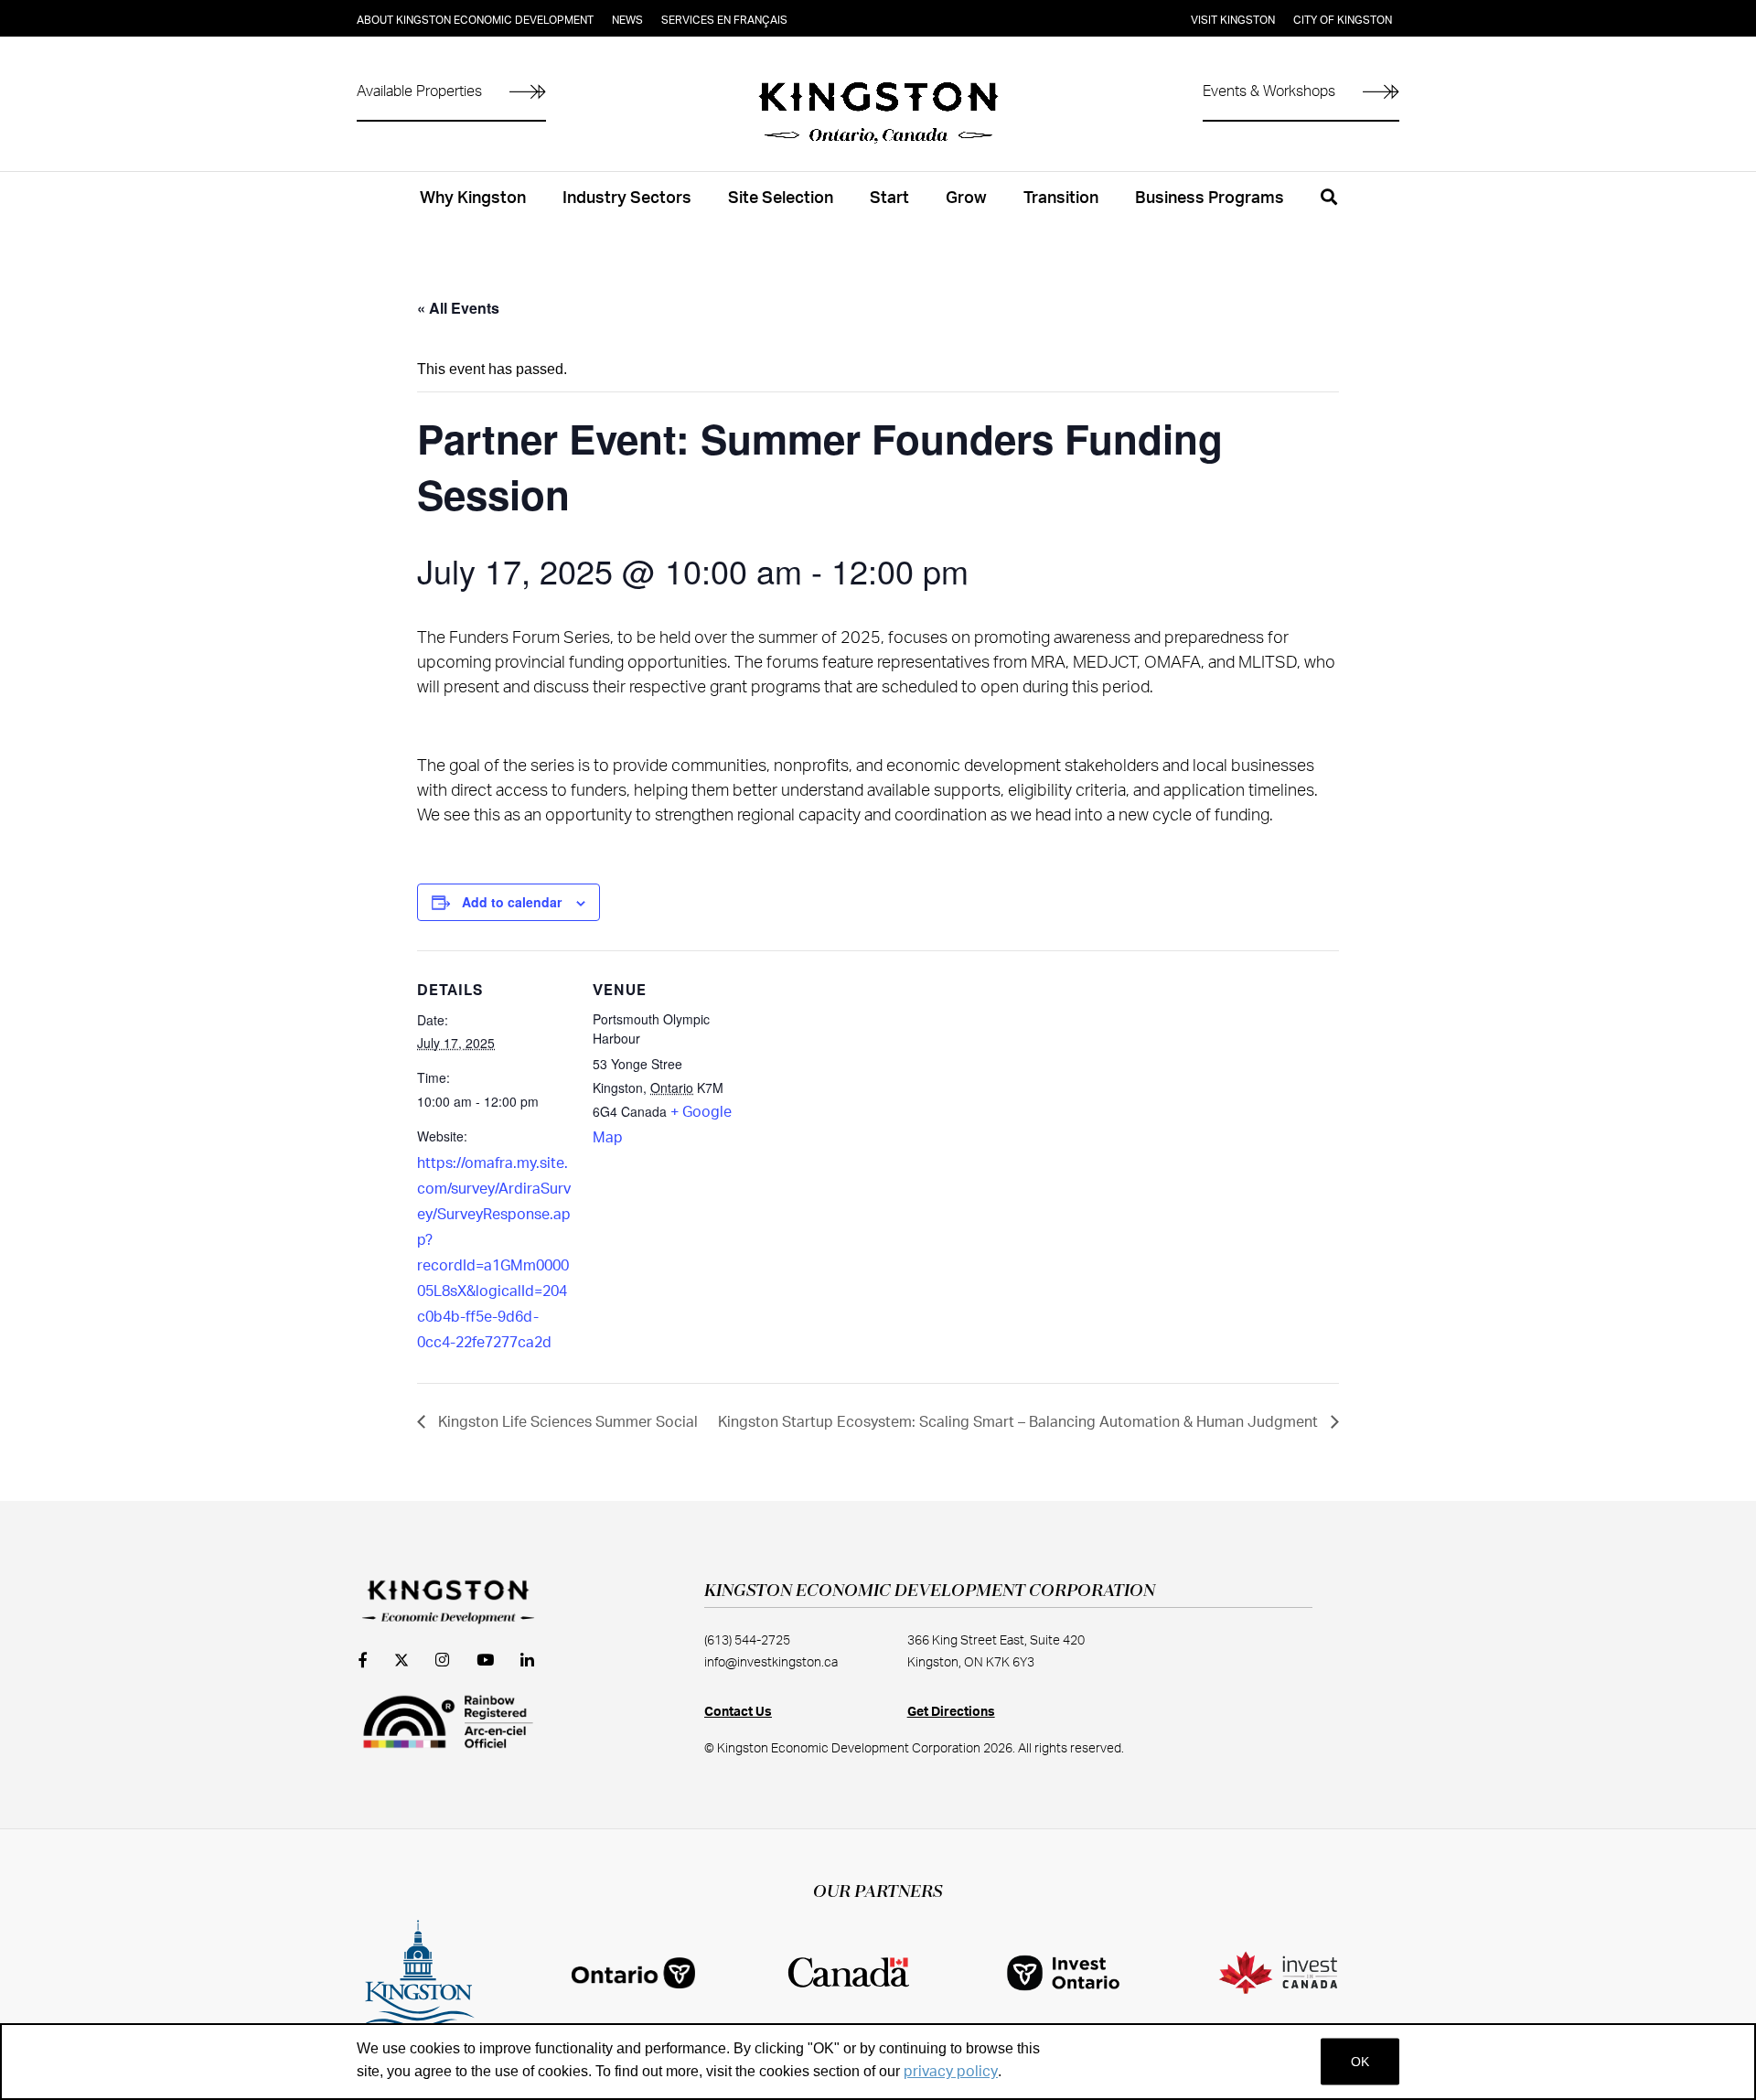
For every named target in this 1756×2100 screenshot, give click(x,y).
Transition (1061, 198)
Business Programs (1210, 198)
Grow (966, 198)
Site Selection (781, 198)
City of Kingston (1343, 20)
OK (1360, 2062)
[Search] (1329, 208)
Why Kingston (473, 198)
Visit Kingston (1233, 20)
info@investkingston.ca (771, 1663)
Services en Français (724, 20)
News (627, 20)
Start (889, 198)
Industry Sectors (627, 198)
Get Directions (951, 1712)
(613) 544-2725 (747, 1641)
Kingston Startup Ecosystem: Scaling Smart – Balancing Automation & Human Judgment (1020, 1422)
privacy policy (951, 2072)
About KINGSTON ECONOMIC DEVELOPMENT (475, 20)
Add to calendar (512, 902)
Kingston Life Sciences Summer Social (566, 1422)
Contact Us (738, 1712)
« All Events (458, 308)
